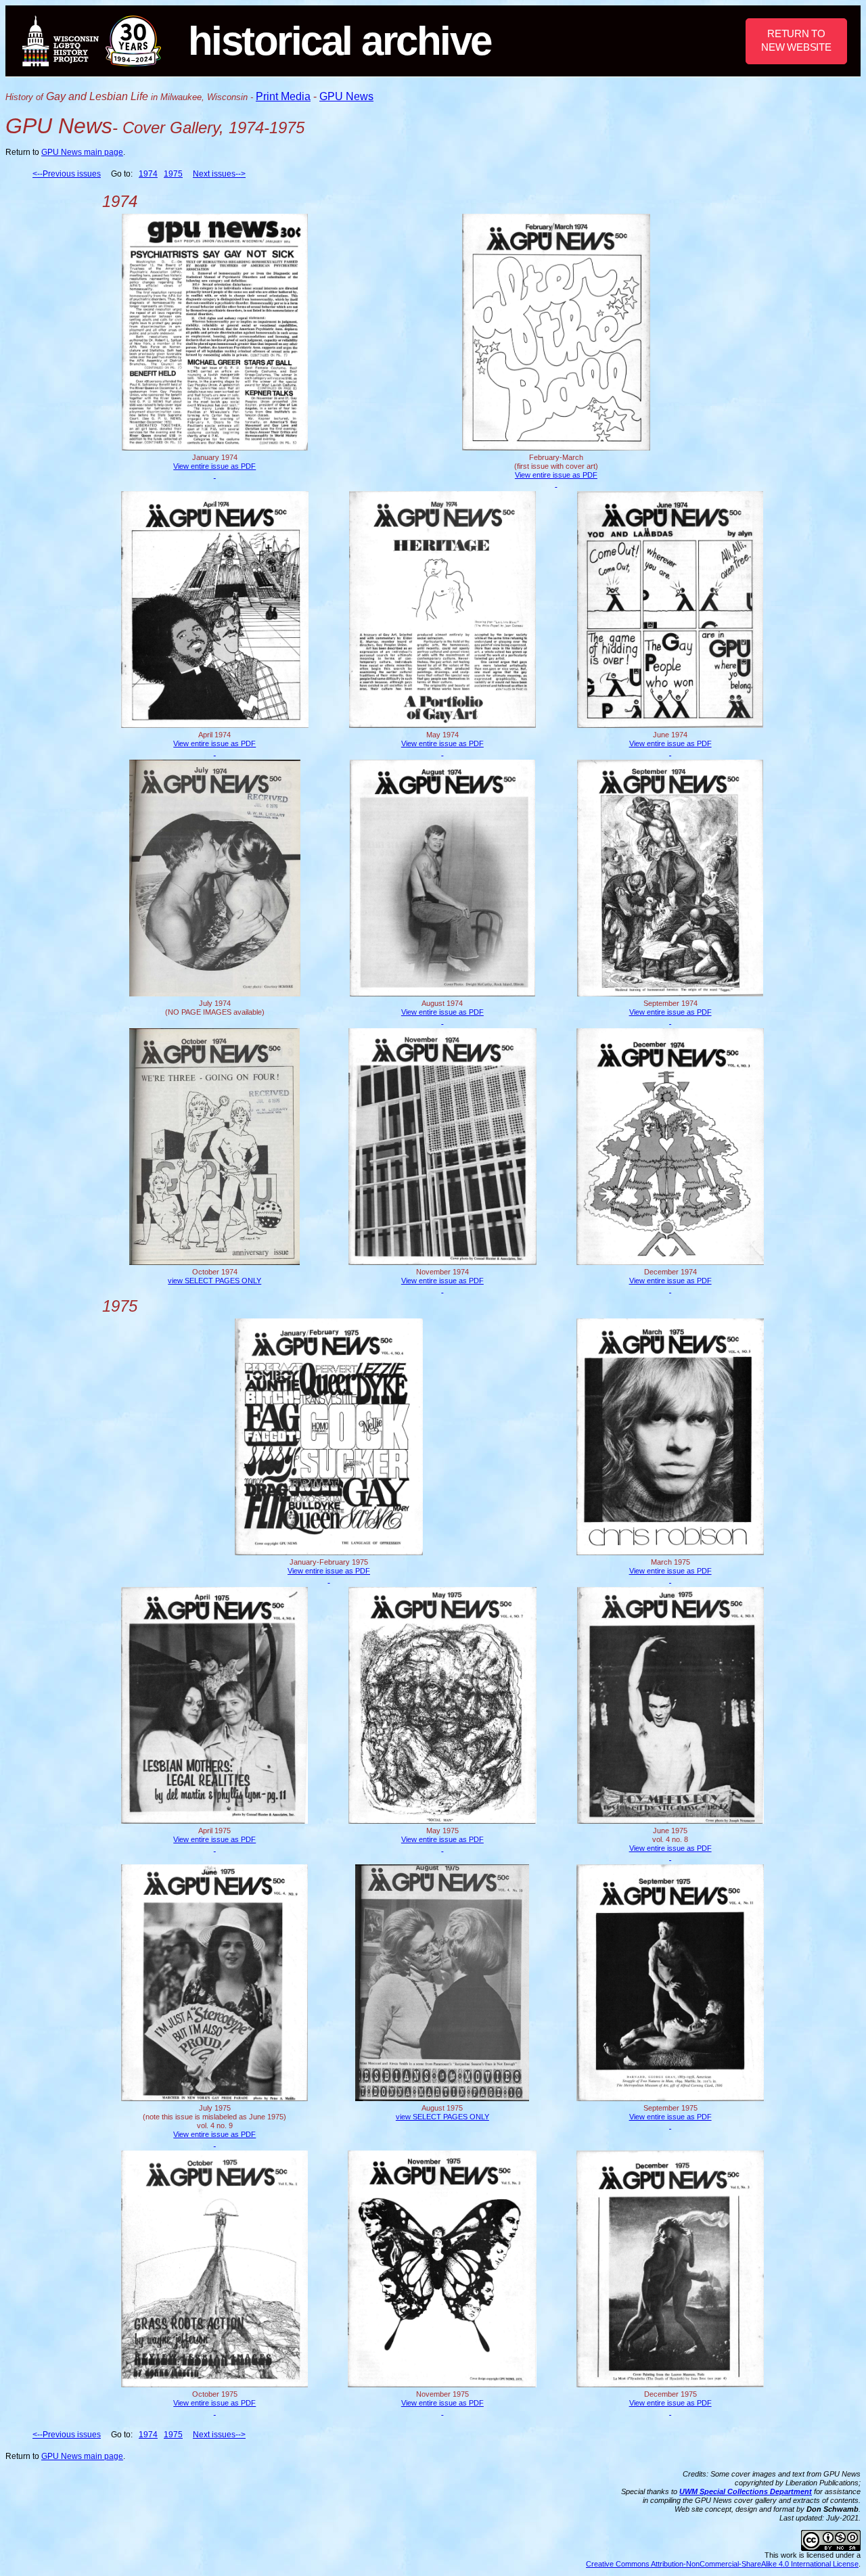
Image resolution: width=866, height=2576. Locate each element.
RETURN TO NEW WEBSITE (796, 40)
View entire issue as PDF (214, 466)
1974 (148, 174)
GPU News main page (82, 152)
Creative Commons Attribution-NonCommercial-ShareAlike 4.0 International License (722, 2564)
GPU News (346, 96)
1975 (173, 174)
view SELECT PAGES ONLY (214, 1281)
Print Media (283, 96)
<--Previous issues (67, 174)
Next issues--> (219, 174)
